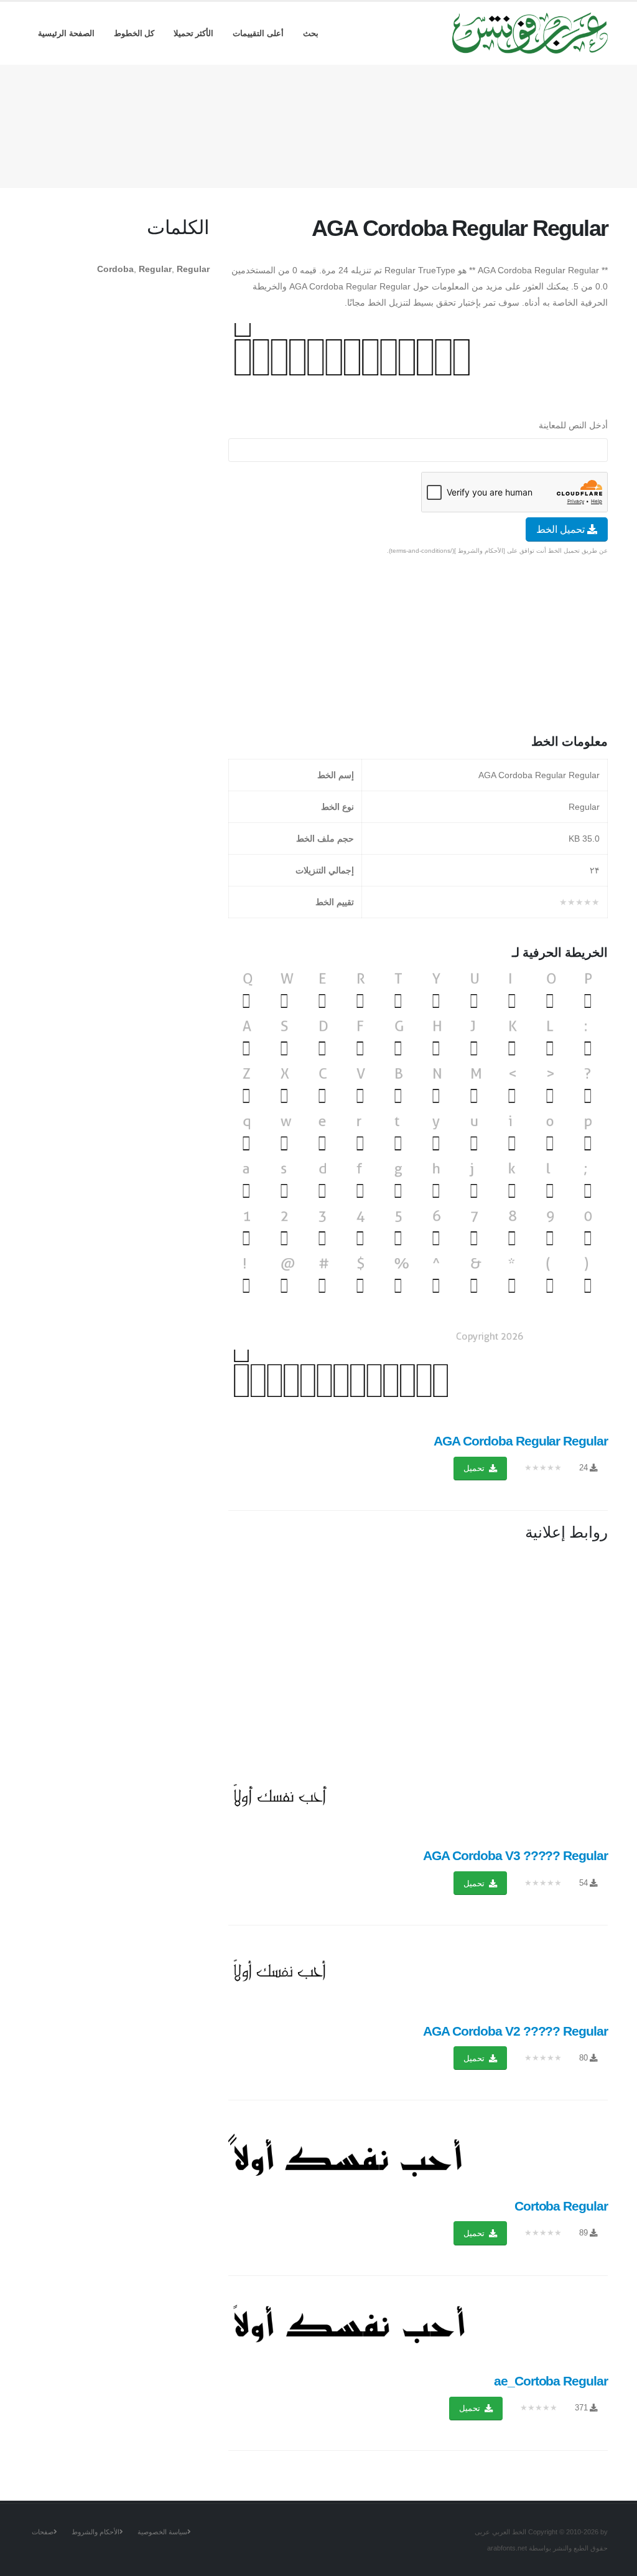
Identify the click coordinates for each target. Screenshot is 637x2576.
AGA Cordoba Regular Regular (521, 1441)
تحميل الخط (562, 529)
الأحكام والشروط (95, 2532)
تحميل (475, 1468)
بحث (311, 33)
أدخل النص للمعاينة (573, 425)
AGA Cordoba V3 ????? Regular (515, 1855)
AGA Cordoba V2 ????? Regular (515, 2031)
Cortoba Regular (561, 2206)
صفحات (43, 2532)
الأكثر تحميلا (194, 33)
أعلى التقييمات (258, 33)
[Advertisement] (318, 124)
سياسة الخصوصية (162, 2532)
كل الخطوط (134, 33)
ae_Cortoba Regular (551, 2381)
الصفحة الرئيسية (66, 33)
